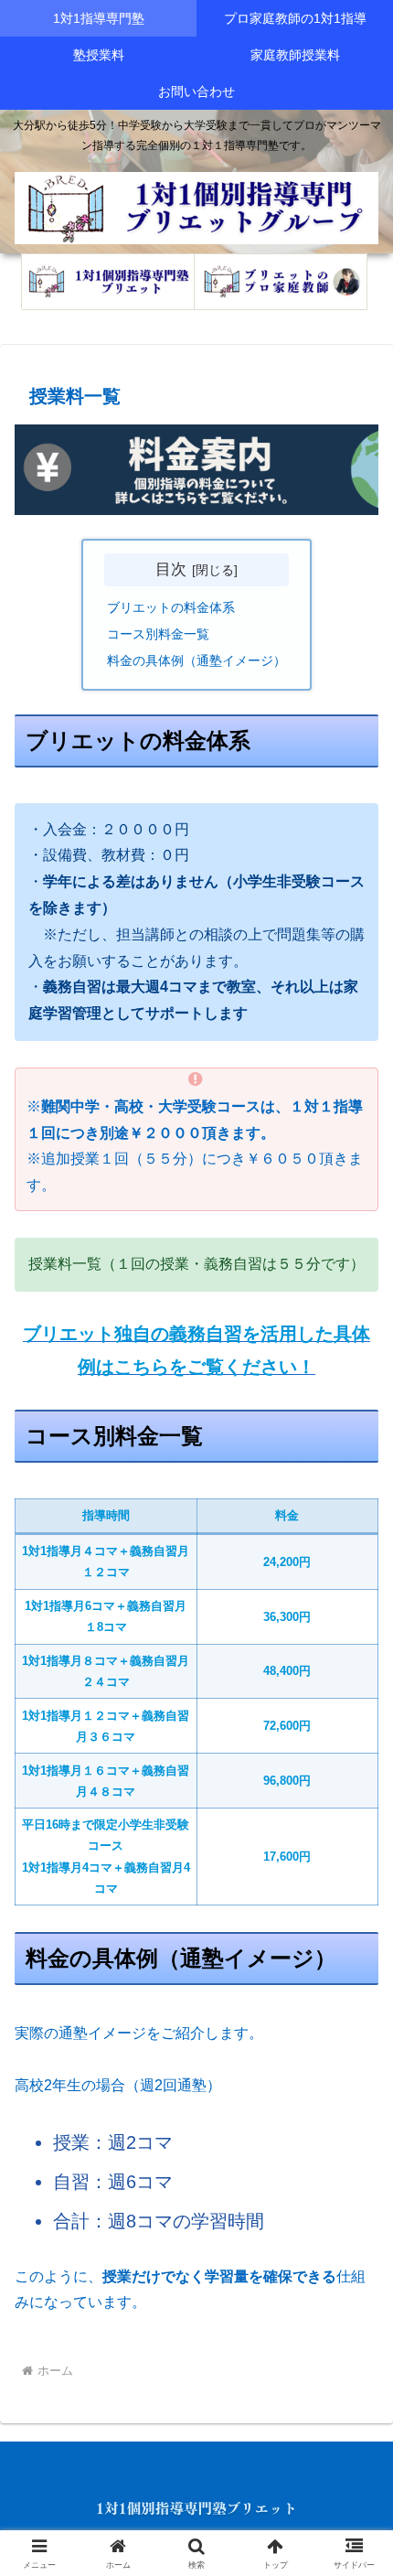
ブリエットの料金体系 (171, 607)
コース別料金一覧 (158, 634)
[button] (355, 2298)
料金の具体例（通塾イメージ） (196, 660)
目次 (171, 569)
